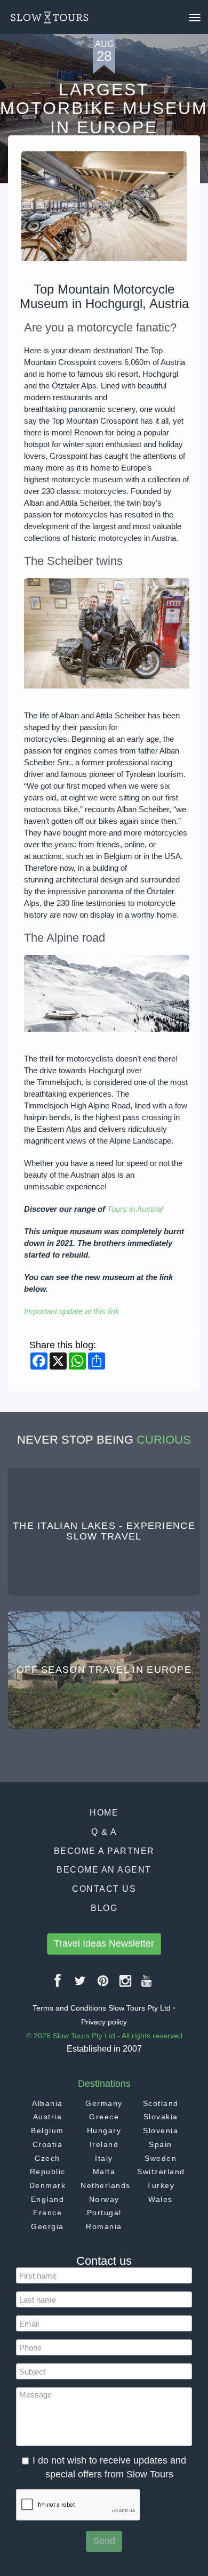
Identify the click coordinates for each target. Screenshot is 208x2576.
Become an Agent (104, 1870)
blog (104, 1908)
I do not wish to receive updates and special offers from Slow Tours (109, 2467)
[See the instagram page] (126, 1985)
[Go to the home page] (49, 18)
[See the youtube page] (147, 1985)
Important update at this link (72, 1311)
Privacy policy (104, 2022)
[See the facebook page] (58, 1985)
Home (104, 1813)
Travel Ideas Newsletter (104, 1943)
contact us (104, 1889)
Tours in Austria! (135, 1209)
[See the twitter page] (81, 1985)
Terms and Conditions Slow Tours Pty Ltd (102, 2008)
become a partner (104, 1851)
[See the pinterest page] (103, 1985)
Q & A (104, 1832)
